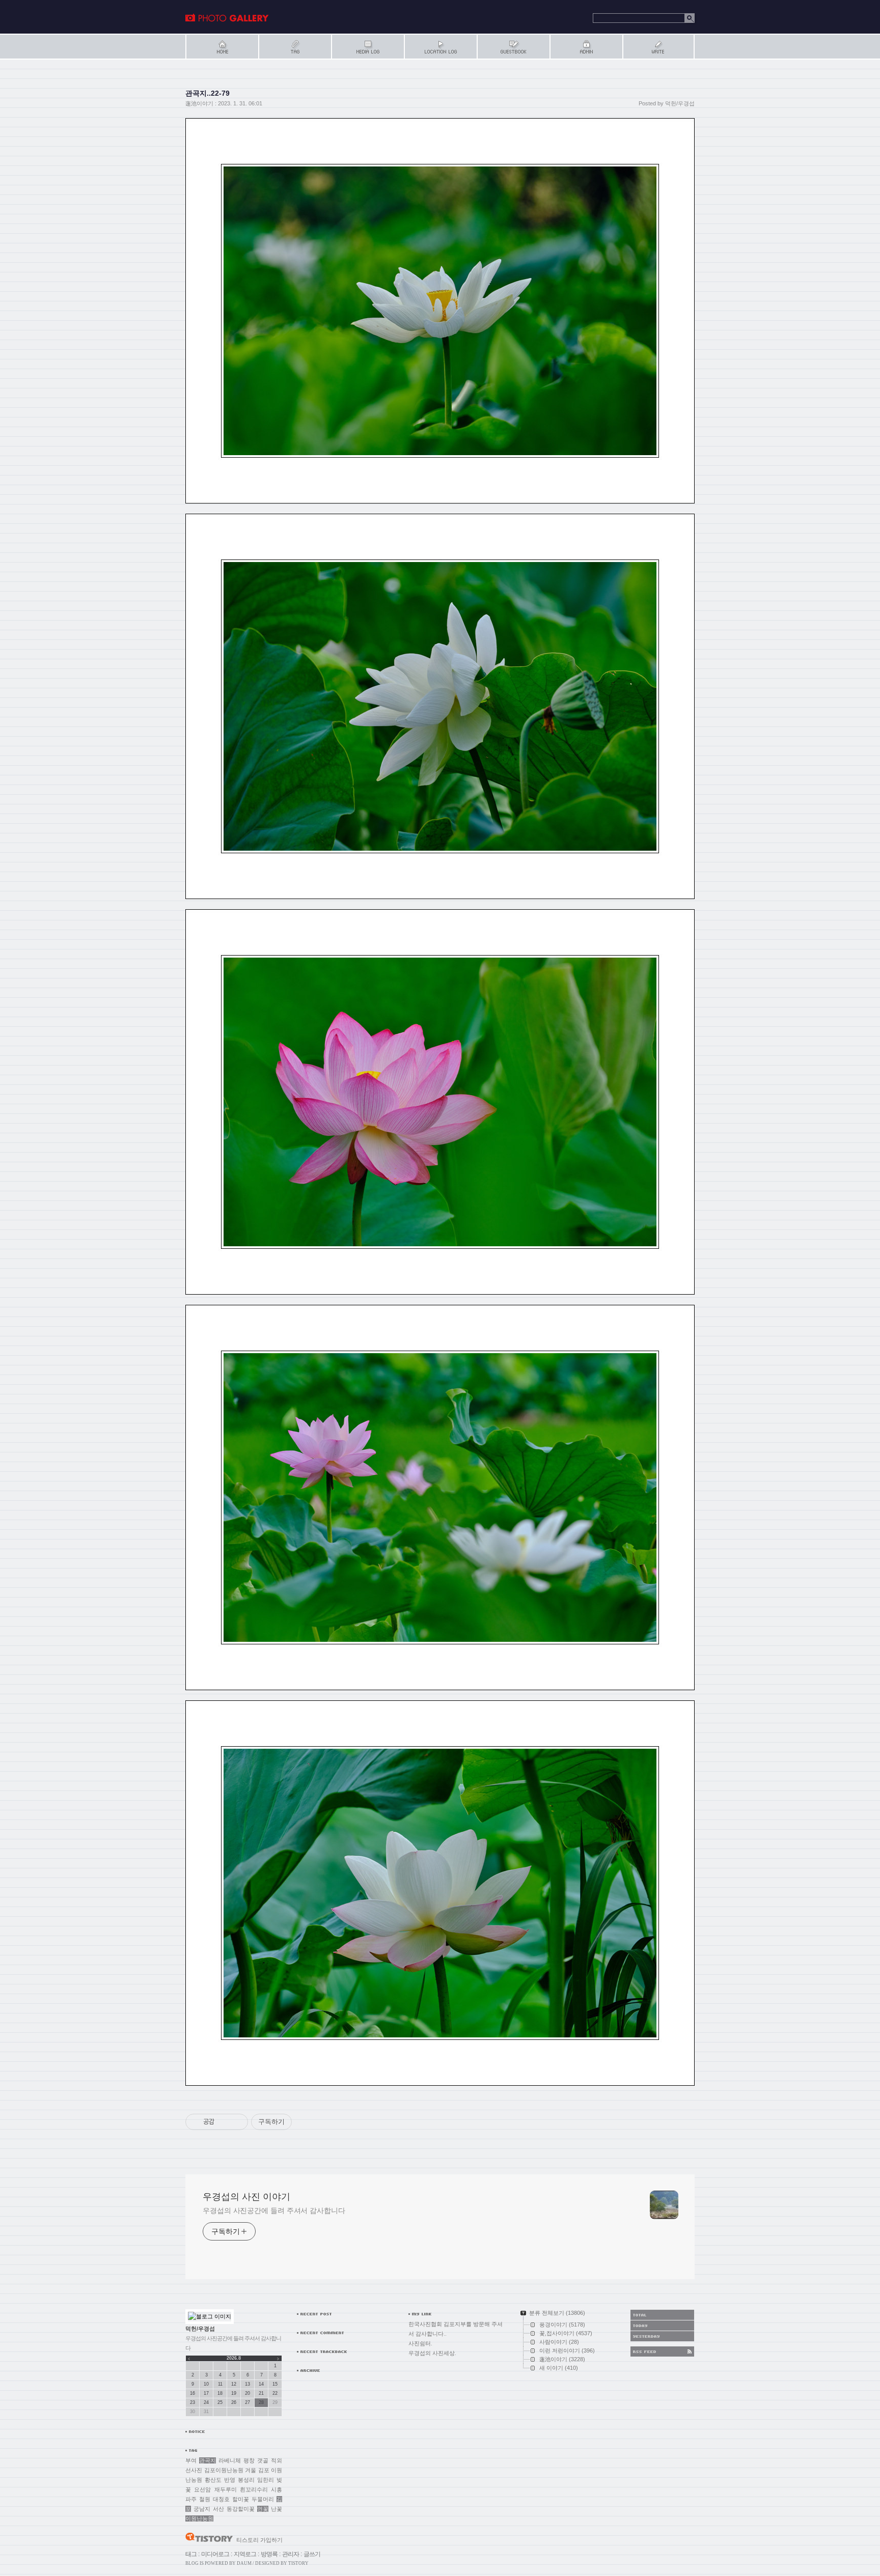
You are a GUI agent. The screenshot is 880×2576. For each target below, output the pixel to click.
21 (261, 2393)
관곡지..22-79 (208, 93)
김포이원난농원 (224, 2470)
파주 (191, 2499)
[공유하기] (224, 2122)
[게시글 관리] (237, 2122)
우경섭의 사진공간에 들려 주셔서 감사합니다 (274, 2210)
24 (206, 2402)
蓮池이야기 (199, 103)
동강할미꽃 (241, 2509)
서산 (218, 2509)
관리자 (291, 2554)
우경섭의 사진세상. (432, 2353)
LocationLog (440, 47)
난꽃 (277, 2509)
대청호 (221, 2499)
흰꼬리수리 (254, 2489)
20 (248, 2393)
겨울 (251, 2470)
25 (220, 2402)
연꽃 (263, 2509)
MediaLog (367, 47)
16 (193, 2393)
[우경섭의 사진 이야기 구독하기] (662, 2351)
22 (275, 2393)
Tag (295, 47)
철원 (205, 2499)
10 (206, 2384)
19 (234, 2393)
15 (275, 2384)
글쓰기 (312, 2554)
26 (234, 2402)
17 (206, 2393)
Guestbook (513, 47)
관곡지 (208, 2460)
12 (234, 2384)
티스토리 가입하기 (259, 2540)
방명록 (269, 2554)
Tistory (298, 2563)
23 (193, 2402)
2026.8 (234, 2358)
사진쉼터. (420, 2343)
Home (222, 47)
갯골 (263, 2460)
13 (248, 2384)
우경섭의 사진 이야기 (227, 18)
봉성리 (246, 2480)
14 (261, 2384)
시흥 (277, 2489)
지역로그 (245, 2554)
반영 (230, 2480)
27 (248, 2402)
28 (261, 2402)
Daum (244, 2563)
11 (220, 2384)
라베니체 (230, 2460)
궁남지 (202, 2509)
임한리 (266, 2480)
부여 (191, 2460)
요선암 (202, 2489)
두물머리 (263, 2499)
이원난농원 (199, 2518)
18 (220, 2393)
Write (658, 47)
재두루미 (226, 2489)
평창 (249, 2460)
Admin (586, 47)
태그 (191, 2554)
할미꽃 (241, 2499)
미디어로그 (215, 2554)
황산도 (213, 2480)
